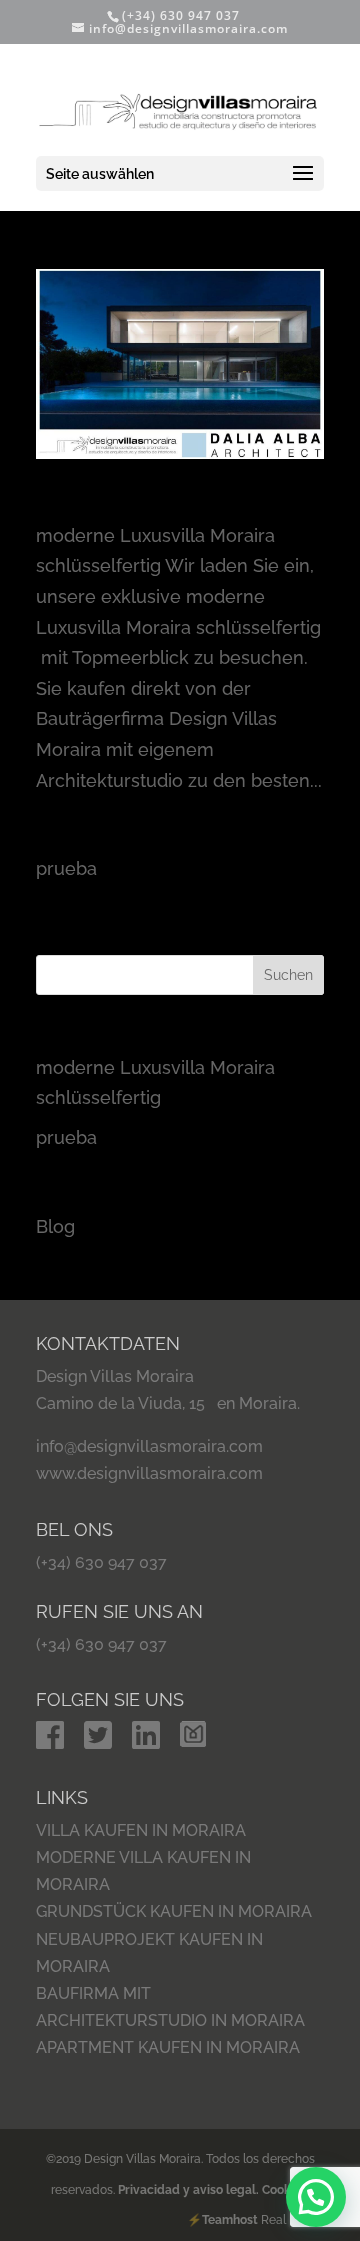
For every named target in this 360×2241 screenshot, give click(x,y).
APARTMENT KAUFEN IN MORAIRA (168, 2047)
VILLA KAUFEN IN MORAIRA (141, 1830)
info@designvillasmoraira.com (149, 1446)
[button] (316, 2197)
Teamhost (230, 2220)
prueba (68, 845)
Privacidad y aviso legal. (190, 2190)
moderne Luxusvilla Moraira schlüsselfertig (164, 504)
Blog (55, 1226)
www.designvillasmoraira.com (149, 1473)
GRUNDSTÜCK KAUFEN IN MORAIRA (174, 1911)
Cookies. (286, 2190)
